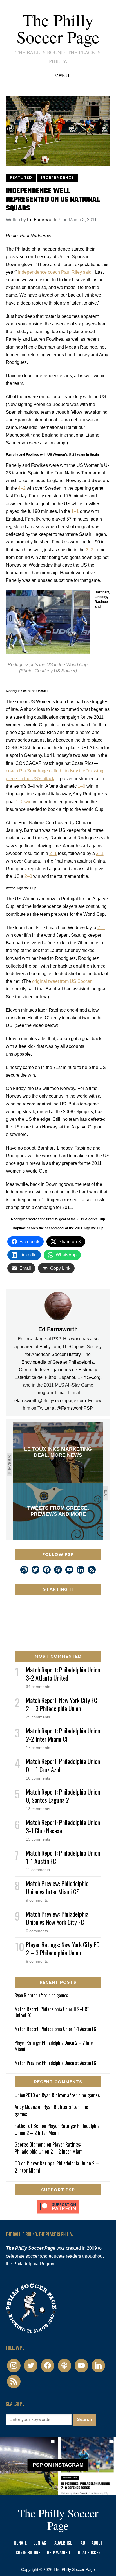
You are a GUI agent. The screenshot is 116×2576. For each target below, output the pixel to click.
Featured (21, 177)
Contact (41, 2543)
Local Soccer (88, 2553)
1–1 (75, 511)
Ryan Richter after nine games (41, 1995)
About (97, 2543)
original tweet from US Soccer (62, 981)
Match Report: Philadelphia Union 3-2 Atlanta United (63, 1674)
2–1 (53, 853)
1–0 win (24, 802)
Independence (57, 177)
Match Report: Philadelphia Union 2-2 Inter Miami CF (63, 1735)
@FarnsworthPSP (74, 1408)
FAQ (82, 2543)
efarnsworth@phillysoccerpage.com (50, 1401)
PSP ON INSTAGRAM (58, 2465)
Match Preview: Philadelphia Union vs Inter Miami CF (57, 1887)
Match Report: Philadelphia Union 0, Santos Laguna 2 (63, 1796)
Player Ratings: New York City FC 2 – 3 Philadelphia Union (63, 1948)
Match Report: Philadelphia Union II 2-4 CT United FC (52, 2012)
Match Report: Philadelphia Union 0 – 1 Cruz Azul (63, 1765)
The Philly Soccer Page (58, 28)
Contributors (28, 2553)
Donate (20, 2543)
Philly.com (50, 1347)
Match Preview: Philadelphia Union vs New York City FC (57, 1918)
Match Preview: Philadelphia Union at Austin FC (55, 2063)
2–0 (28, 876)
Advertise (63, 2543)
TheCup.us (73, 1347)
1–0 (82, 786)
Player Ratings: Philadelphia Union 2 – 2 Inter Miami (54, 2046)
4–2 (22, 488)
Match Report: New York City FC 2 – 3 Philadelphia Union (62, 1704)
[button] (58, 76)
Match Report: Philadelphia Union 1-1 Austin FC (63, 1857)
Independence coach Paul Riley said (55, 272)
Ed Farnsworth (42, 220)
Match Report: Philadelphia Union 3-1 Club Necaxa (63, 1826)
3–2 (90, 550)
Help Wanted (58, 2553)
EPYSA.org (89, 1377)
